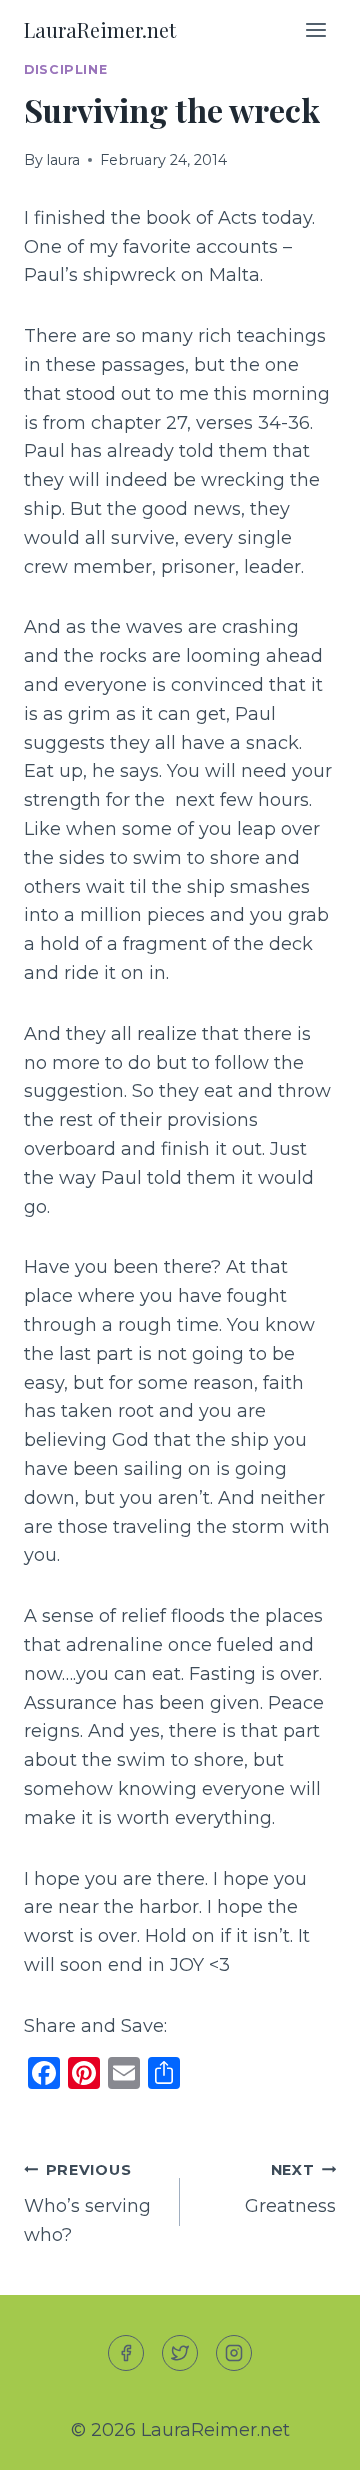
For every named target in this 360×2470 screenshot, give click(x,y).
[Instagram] (234, 2353)
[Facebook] (126, 2353)
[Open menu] (315, 29)
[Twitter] (180, 2353)
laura (63, 160)
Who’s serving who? (87, 2204)
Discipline (65, 69)
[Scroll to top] (308, 2438)
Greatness (290, 2189)
